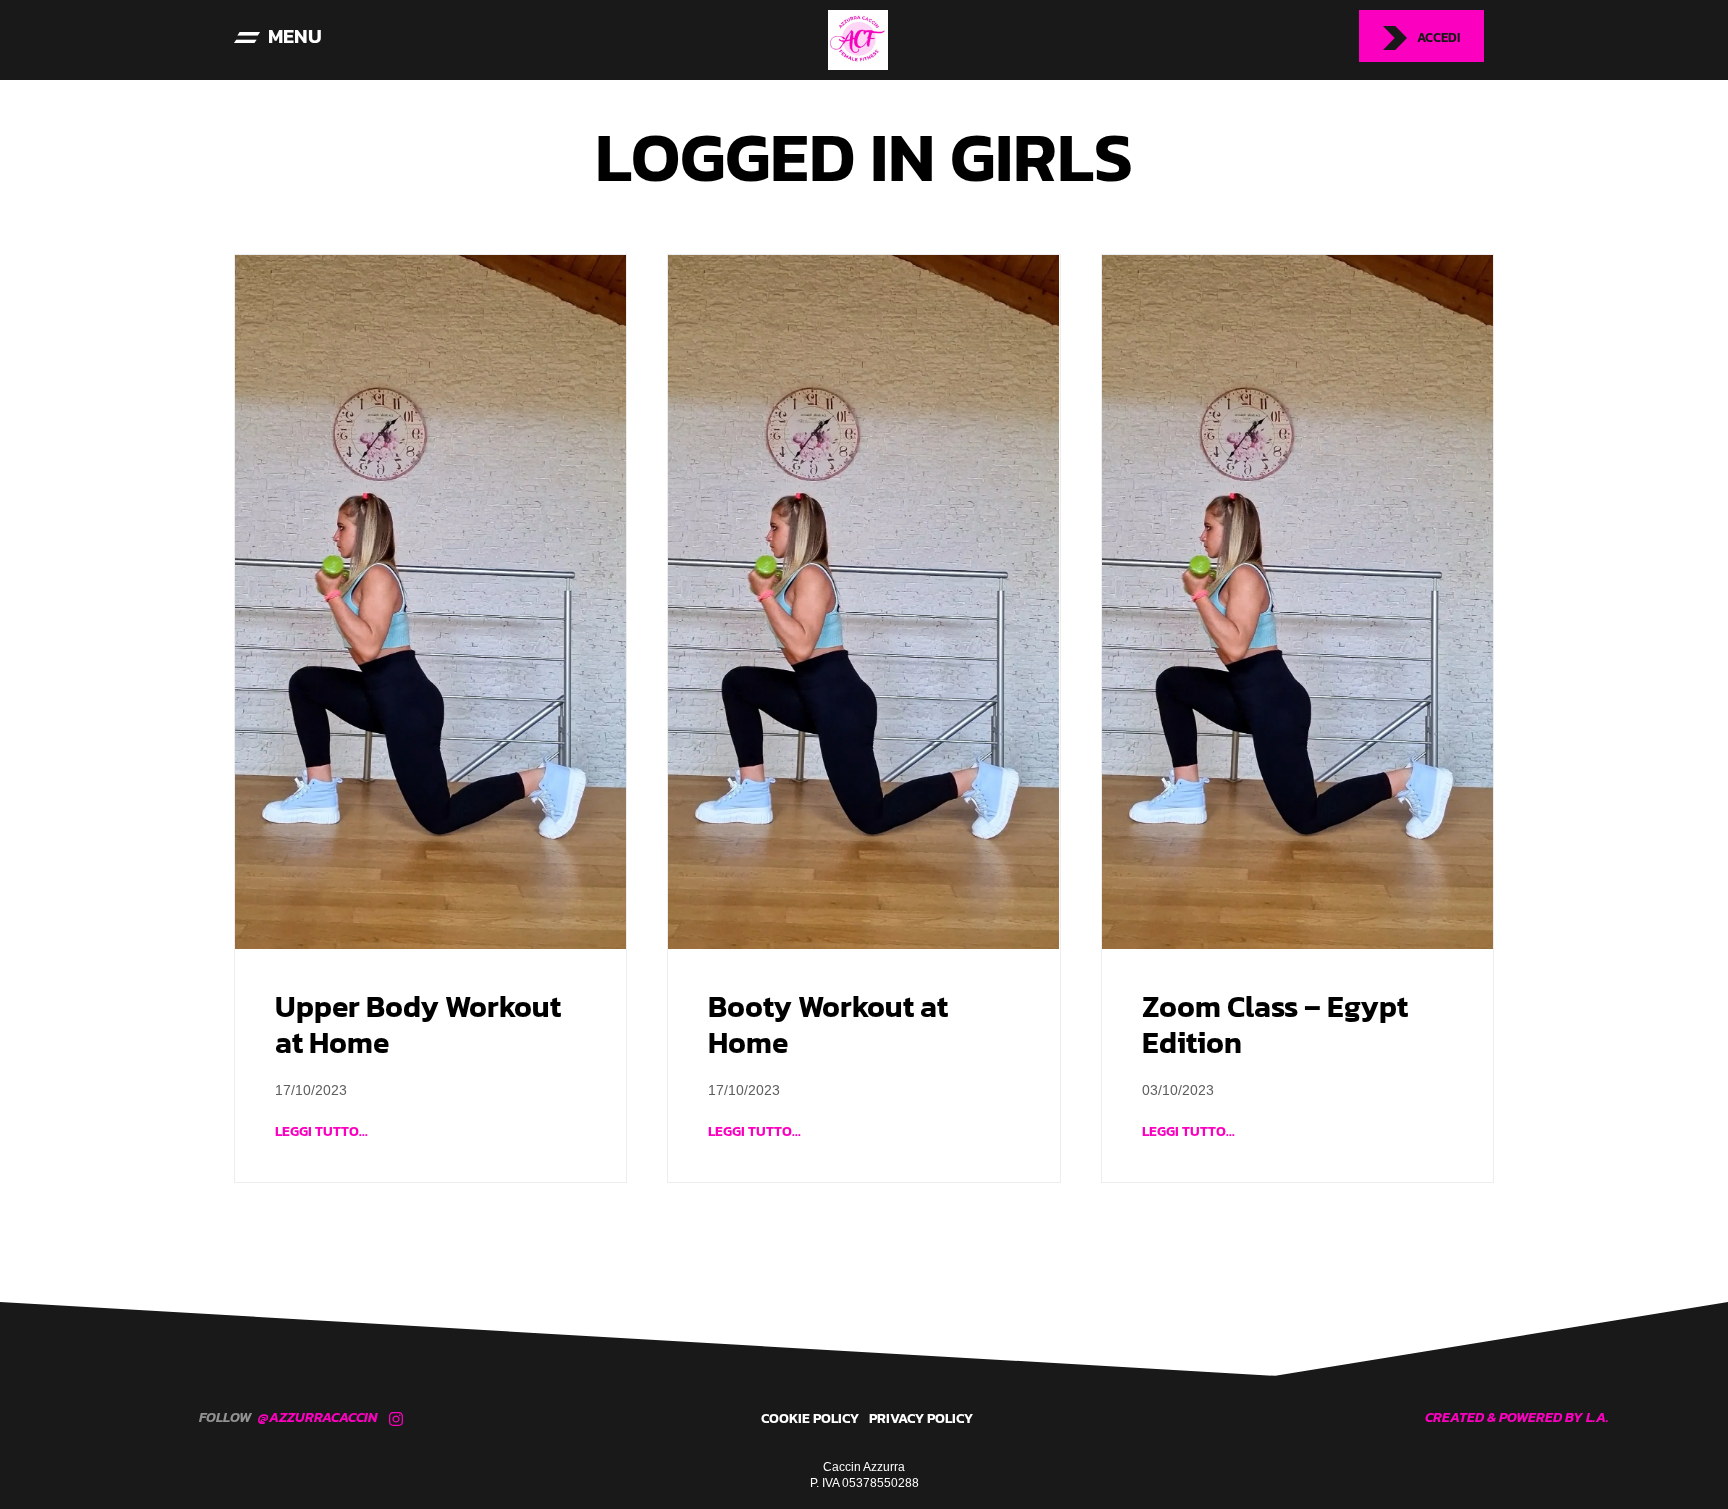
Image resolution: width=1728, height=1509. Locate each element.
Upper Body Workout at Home (418, 1024)
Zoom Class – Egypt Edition (1275, 1024)
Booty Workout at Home (828, 1024)
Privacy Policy (921, 1418)
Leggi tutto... (321, 1131)
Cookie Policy (810, 1418)
